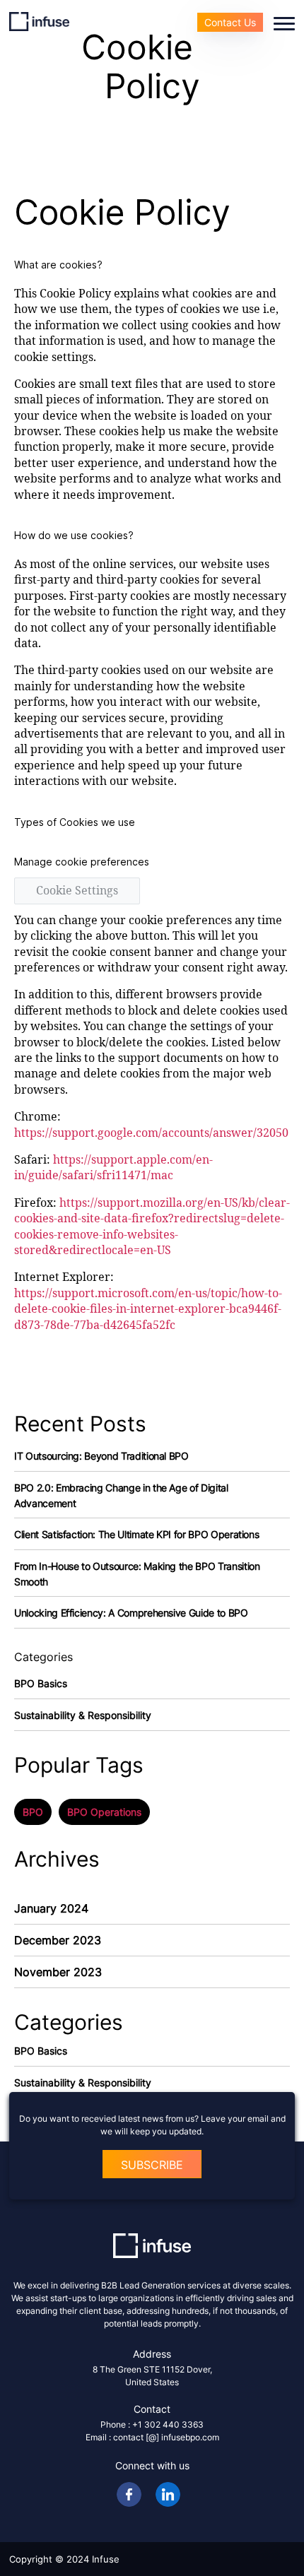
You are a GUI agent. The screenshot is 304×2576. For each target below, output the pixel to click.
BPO (33, 1812)
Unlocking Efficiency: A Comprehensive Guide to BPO (131, 1613)
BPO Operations (104, 1812)
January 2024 (51, 1908)
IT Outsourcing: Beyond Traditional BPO (101, 1456)
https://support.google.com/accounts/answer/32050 (151, 1133)
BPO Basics (41, 1683)
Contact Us (230, 22)
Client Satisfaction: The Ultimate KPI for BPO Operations (136, 1534)
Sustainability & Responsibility (83, 1715)
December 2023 (58, 1940)
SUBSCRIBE (152, 2165)
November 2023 (58, 1972)
